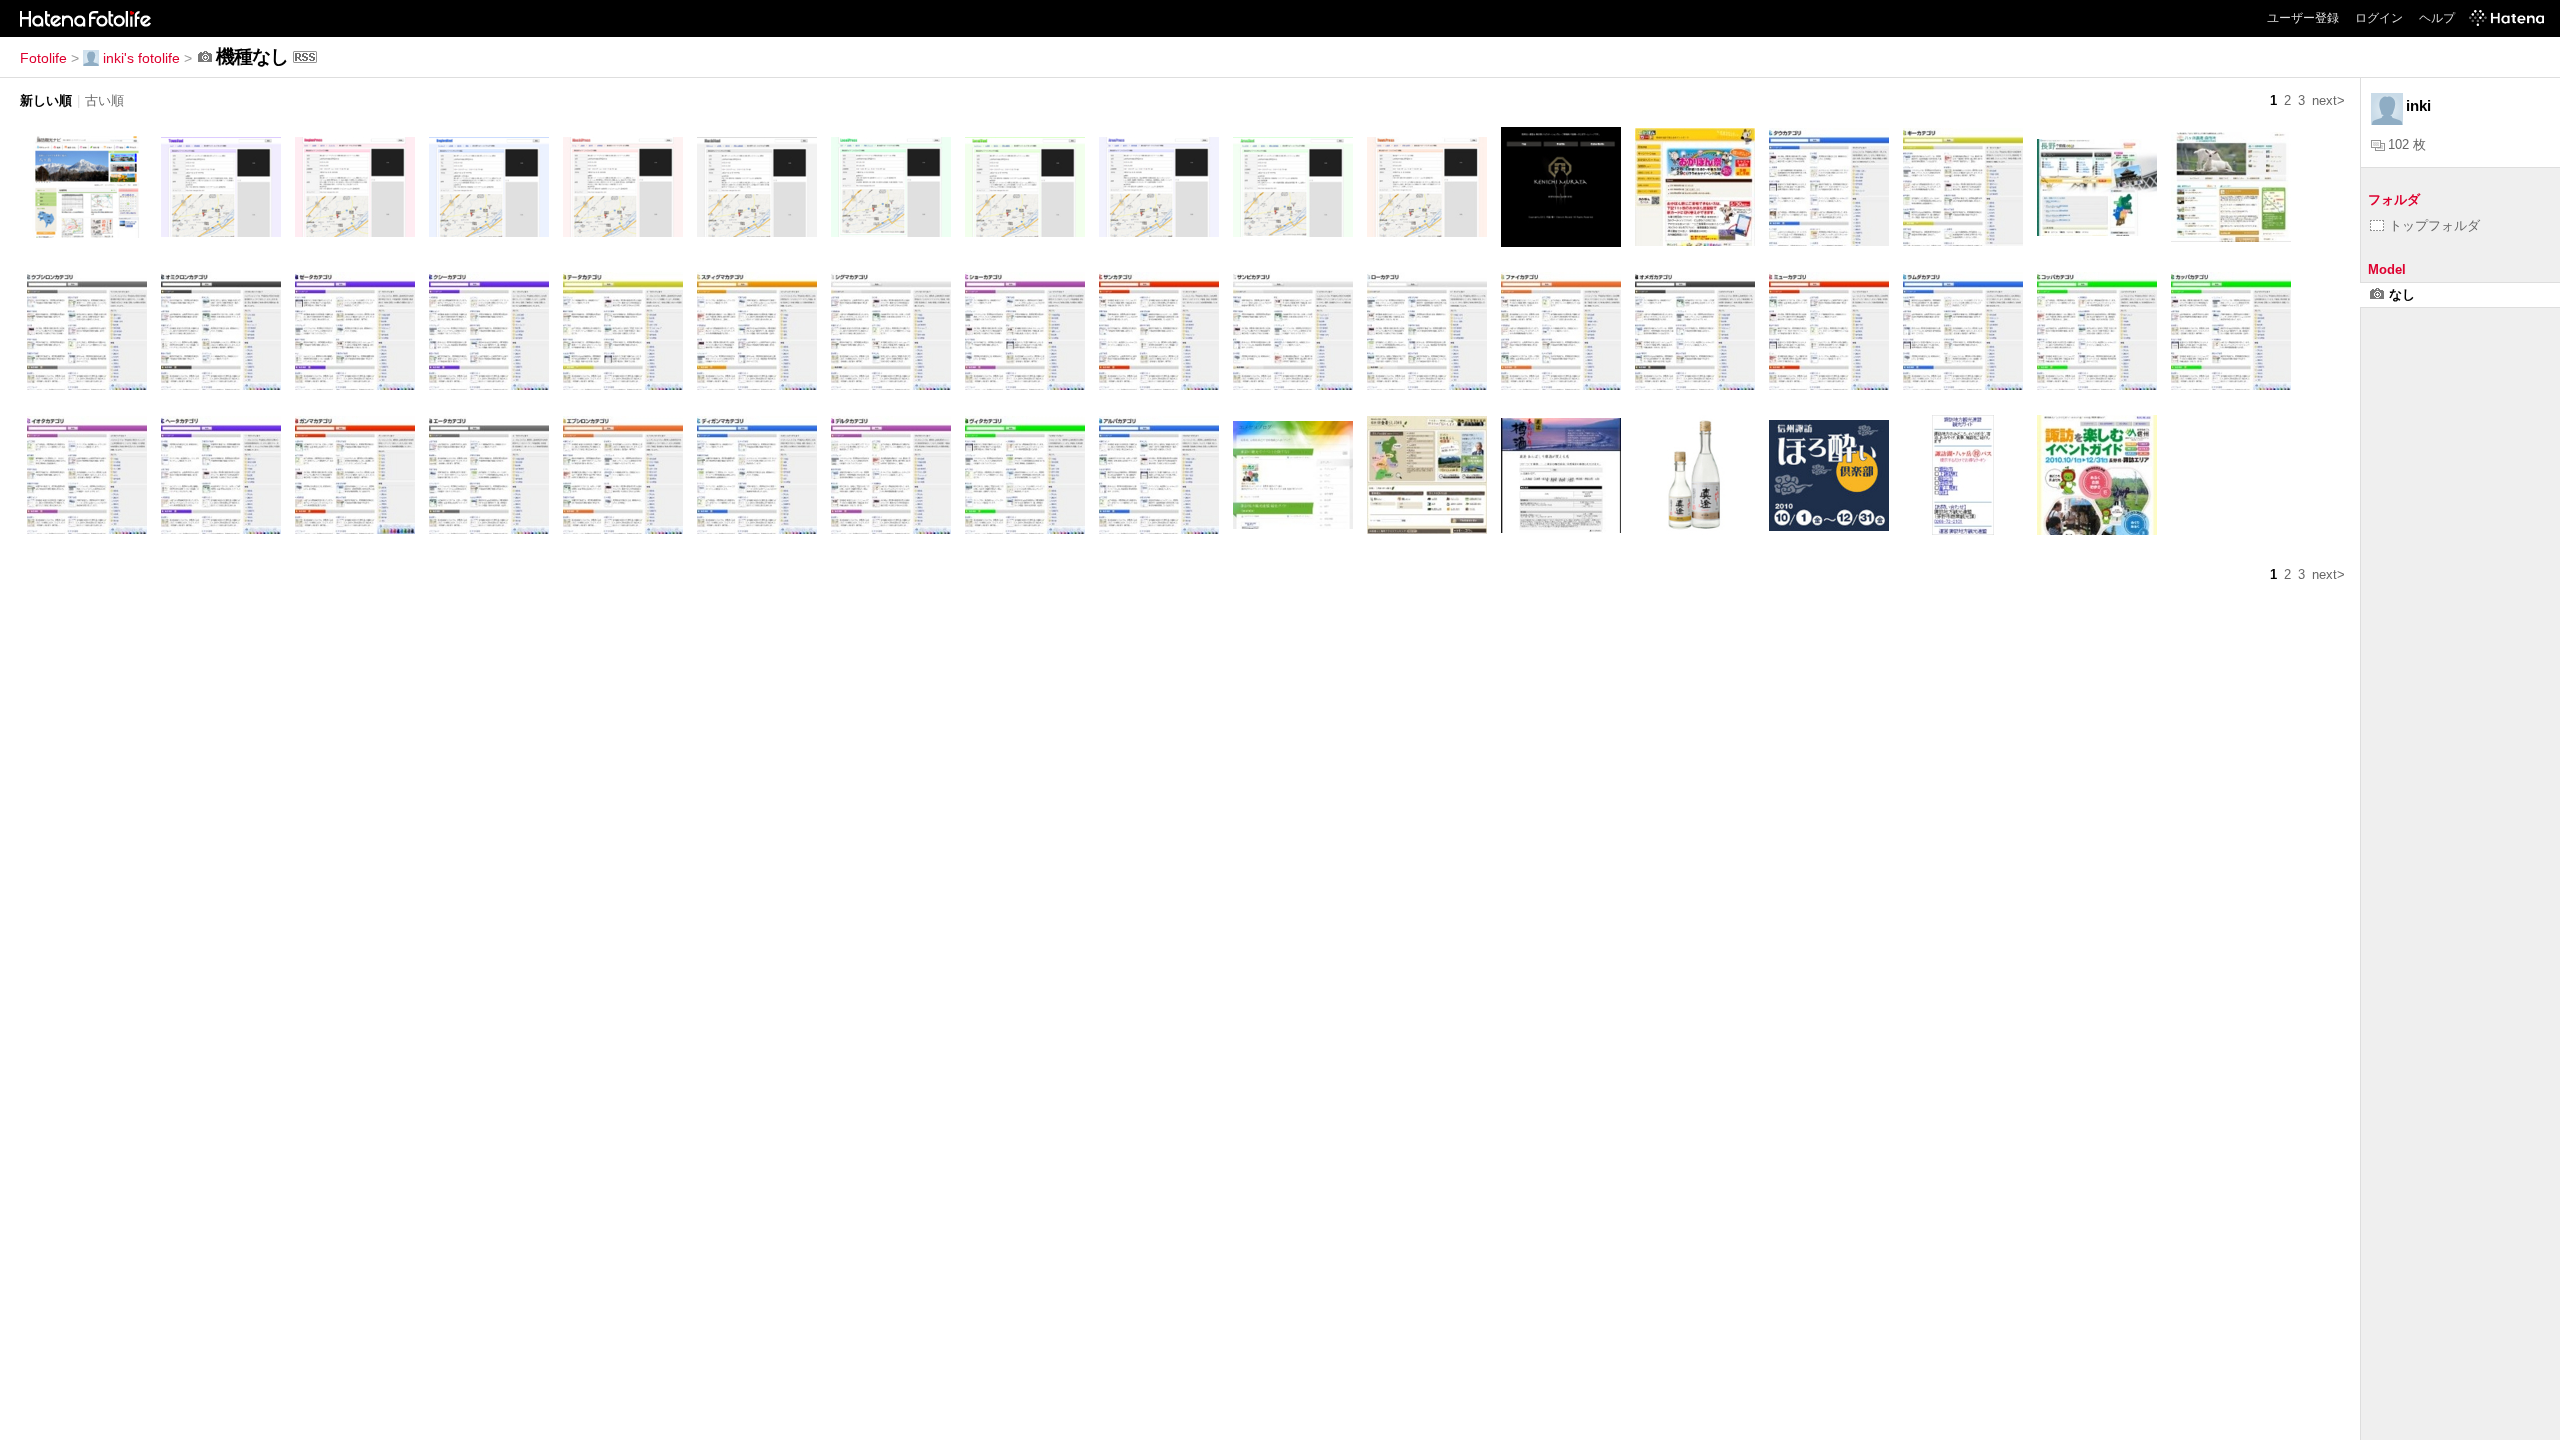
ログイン (2379, 18)
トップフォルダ (2434, 225)
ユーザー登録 (2303, 18)
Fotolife (43, 58)
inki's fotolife (141, 58)
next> (2328, 100)
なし (2402, 294)
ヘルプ (2437, 18)
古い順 (104, 100)
